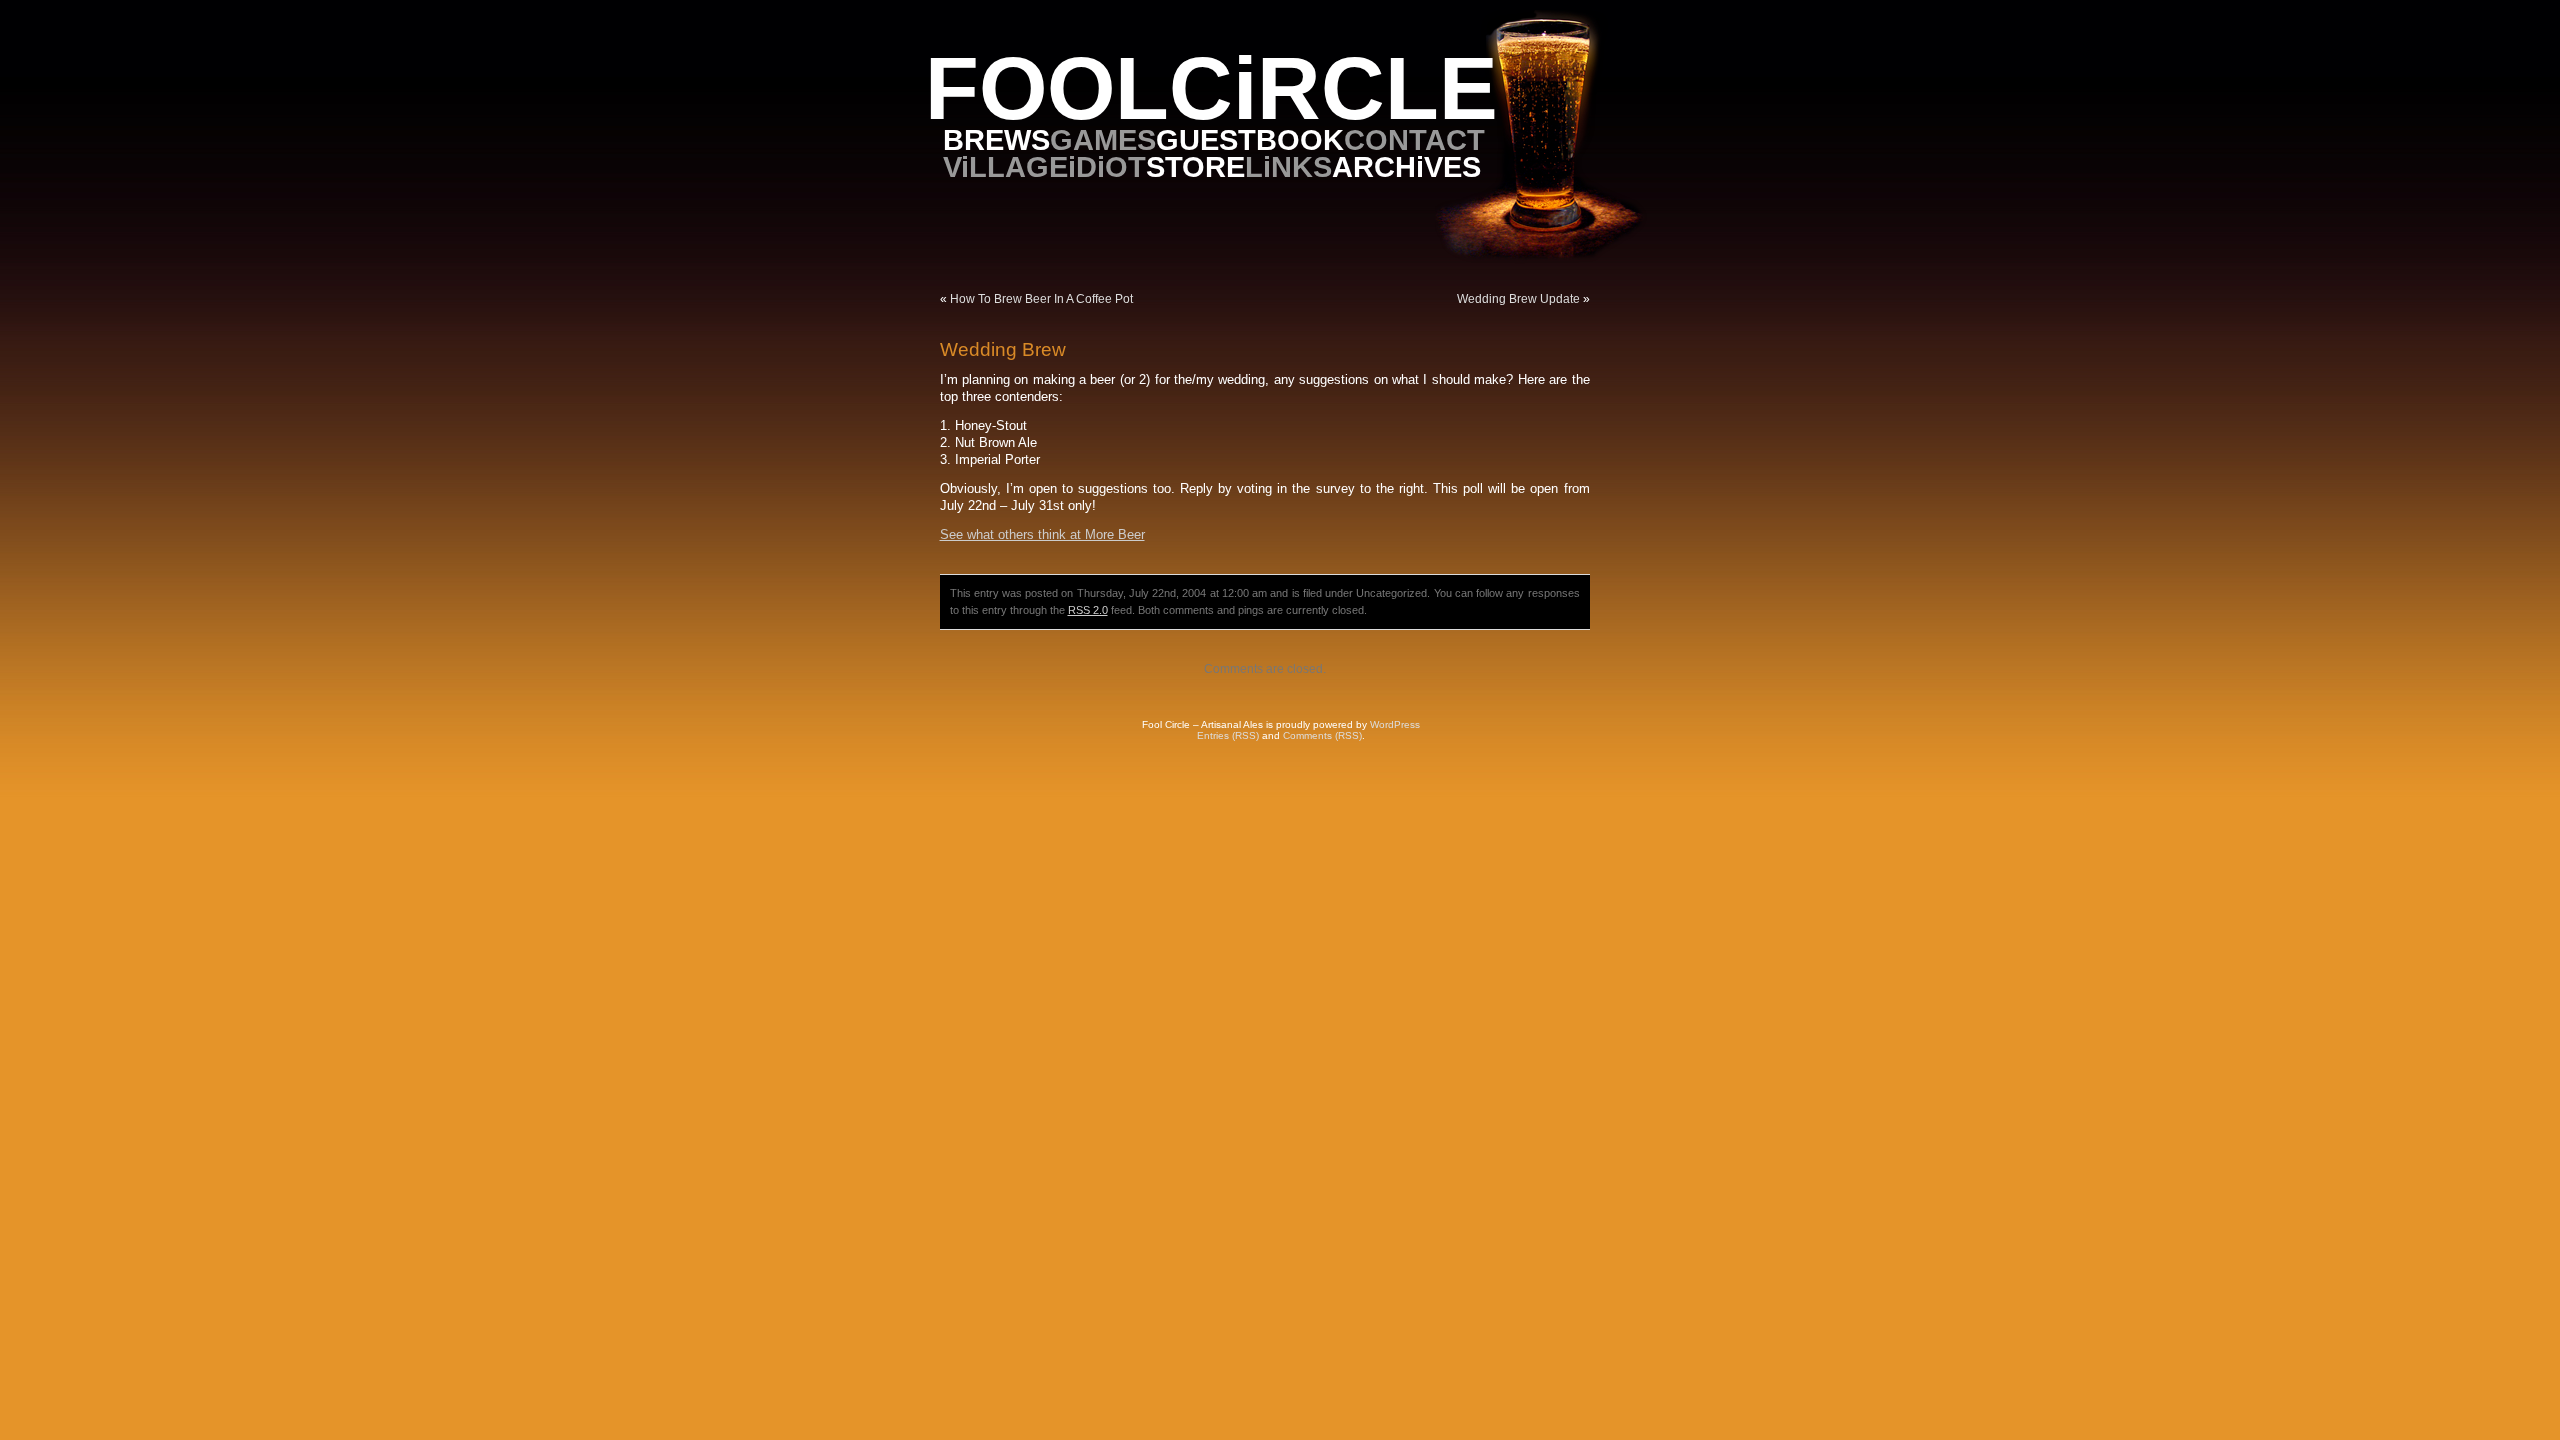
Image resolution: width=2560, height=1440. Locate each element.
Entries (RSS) (1228, 735)
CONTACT (1414, 139)
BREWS (996, 139)
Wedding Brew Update (1518, 299)
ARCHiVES (1406, 166)
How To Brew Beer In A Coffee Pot (1041, 299)
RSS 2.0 (1088, 610)
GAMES (1103, 139)
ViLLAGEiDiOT (1044, 166)
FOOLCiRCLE (1211, 88)
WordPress (1395, 724)
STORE (1195, 166)
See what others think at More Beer (1042, 535)
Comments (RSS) (1322, 735)
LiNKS (1288, 166)
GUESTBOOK (1250, 139)
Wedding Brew (1003, 349)
